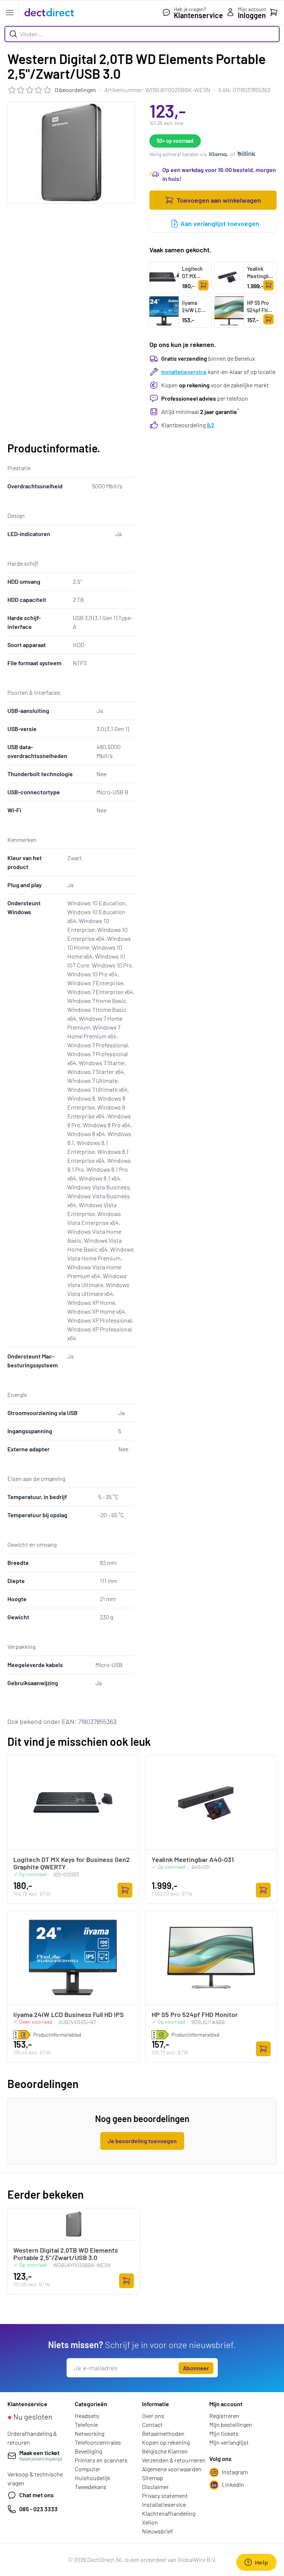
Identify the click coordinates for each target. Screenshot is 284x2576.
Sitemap (153, 2478)
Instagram (235, 2472)
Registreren (224, 2416)
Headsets (87, 2416)
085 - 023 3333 (38, 2509)
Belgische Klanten (165, 2451)
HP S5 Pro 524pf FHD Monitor (259, 310)
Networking (89, 2433)
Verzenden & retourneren (174, 2460)
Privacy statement (165, 2496)
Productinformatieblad (57, 2035)
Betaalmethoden (163, 2433)
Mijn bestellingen (231, 2425)
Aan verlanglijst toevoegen (220, 223)
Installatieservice (184, 372)
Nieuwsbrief (158, 2531)
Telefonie (86, 2425)
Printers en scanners (101, 2460)
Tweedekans (91, 2487)
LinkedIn (233, 2484)
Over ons (153, 2416)
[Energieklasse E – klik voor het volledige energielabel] (22, 2035)
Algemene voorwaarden (172, 2469)
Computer (88, 2469)
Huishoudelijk (92, 2478)
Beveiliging (88, 2451)
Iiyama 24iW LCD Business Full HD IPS (194, 314)
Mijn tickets (224, 2433)
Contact (152, 2425)
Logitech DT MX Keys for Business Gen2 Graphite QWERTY (193, 291)
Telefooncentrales (98, 2442)
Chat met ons (36, 2495)
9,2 (211, 425)
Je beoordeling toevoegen (142, 2141)
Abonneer (196, 2368)
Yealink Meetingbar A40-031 (260, 276)
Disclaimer (155, 2487)
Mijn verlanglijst (229, 2442)
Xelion (150, 2522)
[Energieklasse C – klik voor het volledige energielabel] (160, 2035)
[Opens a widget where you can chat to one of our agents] (256, 2563)
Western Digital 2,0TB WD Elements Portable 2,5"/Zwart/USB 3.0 (66, 2254)
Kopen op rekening (166, 2442)
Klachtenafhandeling (169, 2513)
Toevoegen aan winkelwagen (219, 200)
